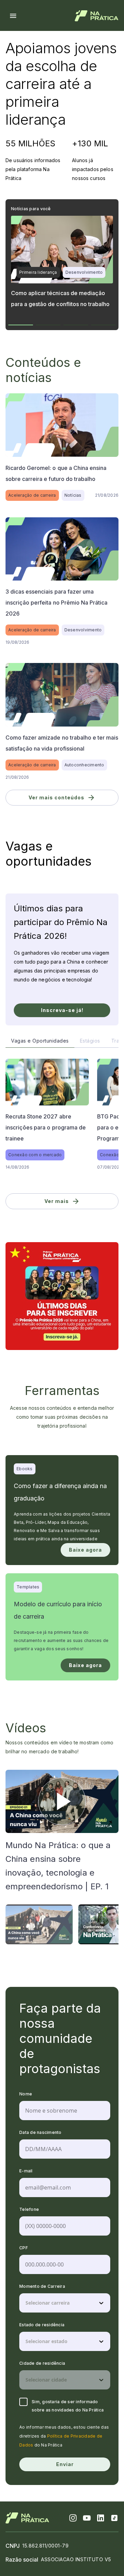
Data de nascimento (40, 2132)
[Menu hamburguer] (13, 16)
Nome (26, 2094)
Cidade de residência (42, 2363)
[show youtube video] (62, 1801)
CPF (24, 2248)
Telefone (29, 2209)
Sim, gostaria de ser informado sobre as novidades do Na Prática (68, 2406)
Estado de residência (42, 2325)
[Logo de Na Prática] (97, 16)
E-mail (26, 2171)
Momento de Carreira (42, 2286)
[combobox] (26, 2303)
